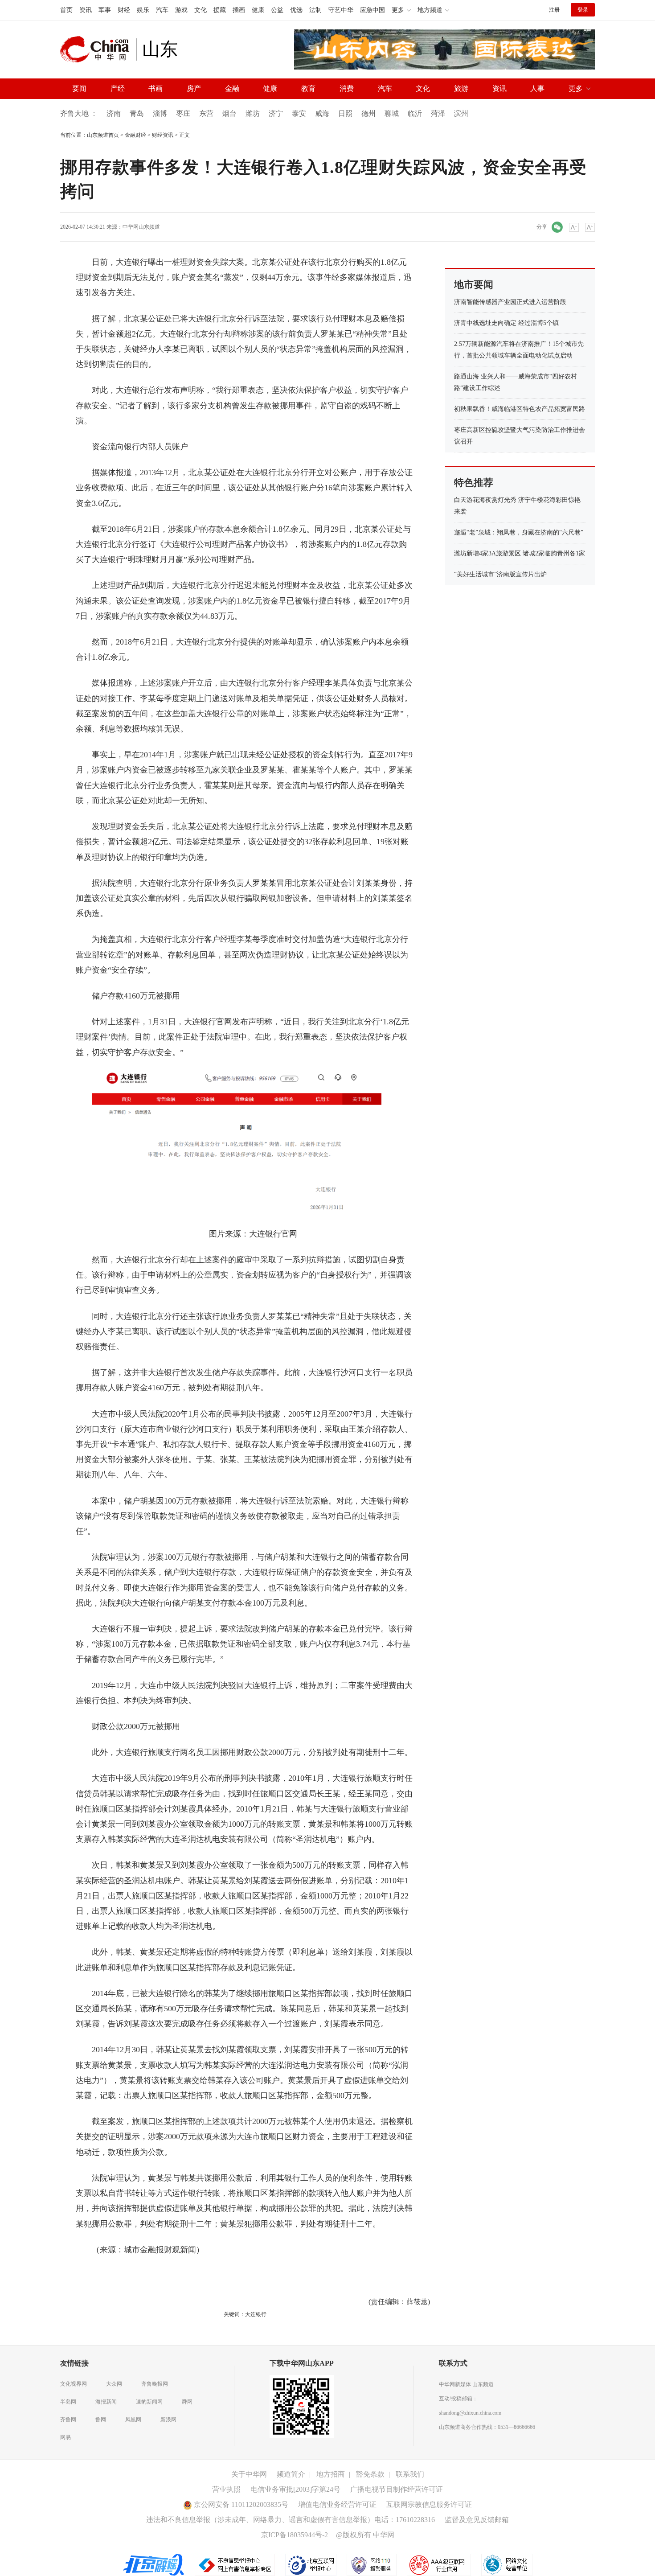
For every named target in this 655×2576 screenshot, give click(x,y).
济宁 (276, 113)
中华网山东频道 (141, 227)
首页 (66, 10)
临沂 (415, 113)
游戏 (181, 10)
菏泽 (438, 113)
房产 (194, 88)
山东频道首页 (103, 135)
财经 (124, 10)
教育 (308, 88)
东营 (206, 113)
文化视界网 (74, 2384)
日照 (345, 113)
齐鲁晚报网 (155, 2384)
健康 (258, 10)
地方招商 (331, 2474)
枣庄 (183, 113)
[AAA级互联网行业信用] (439, 2564)
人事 (537, 88)
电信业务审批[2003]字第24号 (295, 2489)
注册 (554, 10)
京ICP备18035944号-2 (295, 2535)
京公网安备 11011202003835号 (240, 2504)
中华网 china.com (98, 49)
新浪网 (168, 2420)
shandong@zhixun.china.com (470, 2413)
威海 (322, 113)
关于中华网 (249, 2474)
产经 (118, 88)
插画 (239, 10)
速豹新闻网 (149, 2402)
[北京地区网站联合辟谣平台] (154, 2564)
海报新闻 (106, 2402)
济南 (114, 113)
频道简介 (291, 2474)
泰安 (299, 113)
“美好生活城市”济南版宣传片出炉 (500, 574)
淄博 (160, 113)
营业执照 (226, 2489)
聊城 (392, 113)
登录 (583, 10)
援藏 (220, 10)
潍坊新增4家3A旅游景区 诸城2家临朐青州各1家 (520, 553)
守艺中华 (341, 10)
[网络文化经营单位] (507, 2564)
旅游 (461, 88)
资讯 (86, 10)
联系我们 (410, 2474)
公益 (277, 10)
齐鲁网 (68, 2420)
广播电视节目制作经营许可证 (397, 2489)
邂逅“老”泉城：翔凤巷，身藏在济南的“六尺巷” (519, 532)
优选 (296, 10)
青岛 (137, 113)
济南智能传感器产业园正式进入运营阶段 (510, 302)
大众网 (114, 2384)
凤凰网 (133, 2420)
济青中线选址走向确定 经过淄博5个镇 (506, 323)
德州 (368, 113)
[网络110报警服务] (372, 2564)
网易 (65, 2437)
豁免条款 (370, 2474)
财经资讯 (163, 135)
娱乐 (143, 10)
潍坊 (253, 113)
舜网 (187, 2402)
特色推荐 (474, 483)
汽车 (162, 10)
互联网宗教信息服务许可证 (429, 2504)
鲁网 (101, 2420)
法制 (315, 10)
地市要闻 (474, 285)
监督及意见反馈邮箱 (477, 2520)
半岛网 (68, 2402)
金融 (232, 88)
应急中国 (373, 10)
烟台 (229, 113)
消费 (347, 88)
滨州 (461, 113)
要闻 (79, 88)
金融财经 (135, 135)
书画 (156, 88)
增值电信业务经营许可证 (337, 2504)
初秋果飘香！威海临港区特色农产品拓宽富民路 (520, 409)
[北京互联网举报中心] (311, 2564)
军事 (105, 10)
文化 (201, 10)
